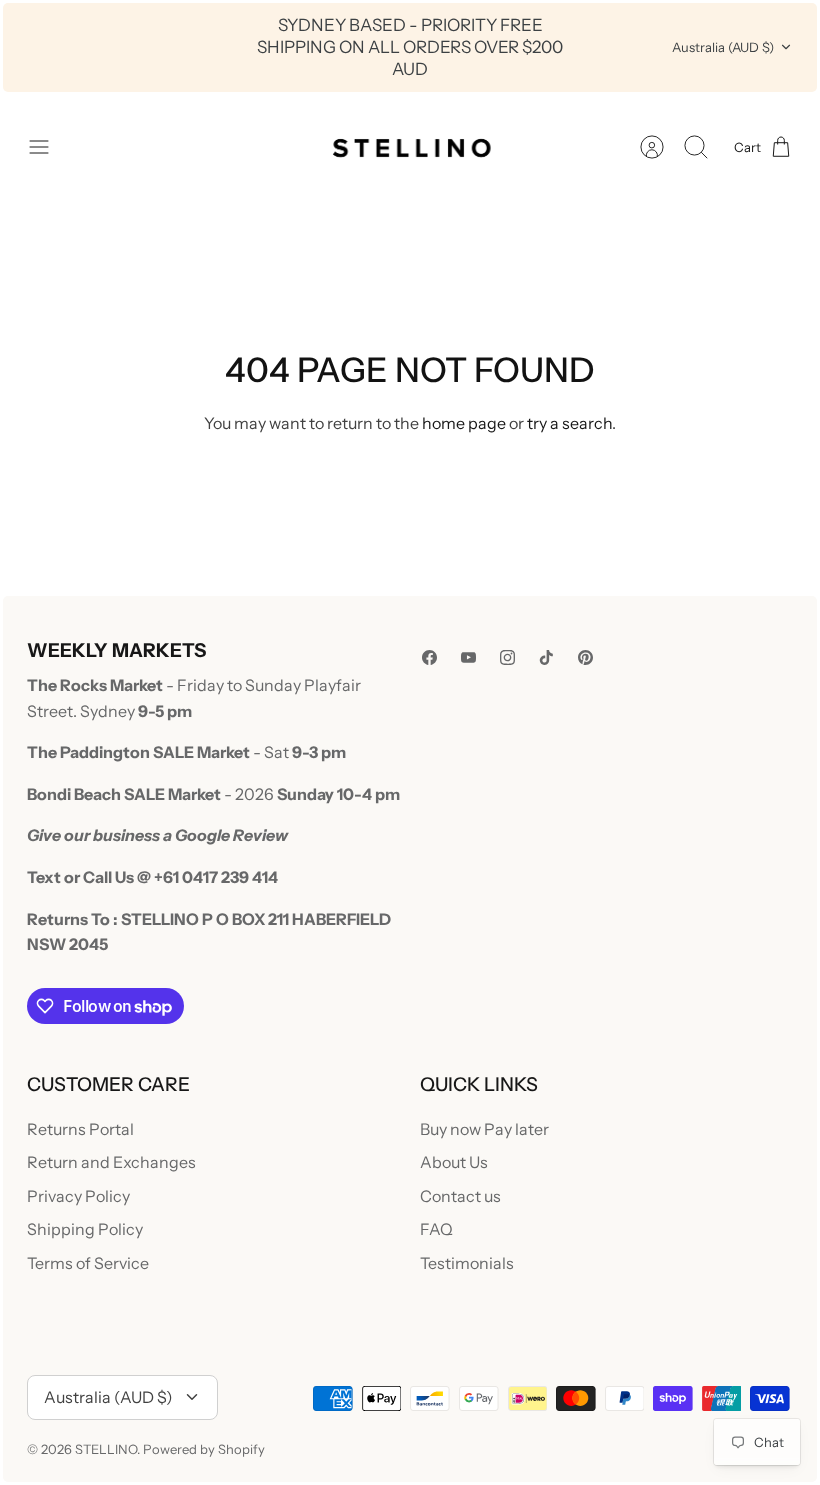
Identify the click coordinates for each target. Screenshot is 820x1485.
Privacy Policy (78, 1196)
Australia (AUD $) (723, 47)
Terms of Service (88, 1263)
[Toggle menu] (49, 147)
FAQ (436, 1229)
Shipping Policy (85, 1229)
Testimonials (467, 1263)
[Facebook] (429, 657)
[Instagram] (507, 657)
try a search (569, 423)
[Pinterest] (585, 657)
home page (464, 423)
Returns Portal (80, 1129)
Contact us (460, 1196)
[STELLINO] (409, 147)
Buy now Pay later (484, 1129)
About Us (454, 1162)
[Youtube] (468, 657)
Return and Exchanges (111, 1162)
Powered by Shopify (204, 1449)
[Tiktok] (546, 657)
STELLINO (106, 1449)
